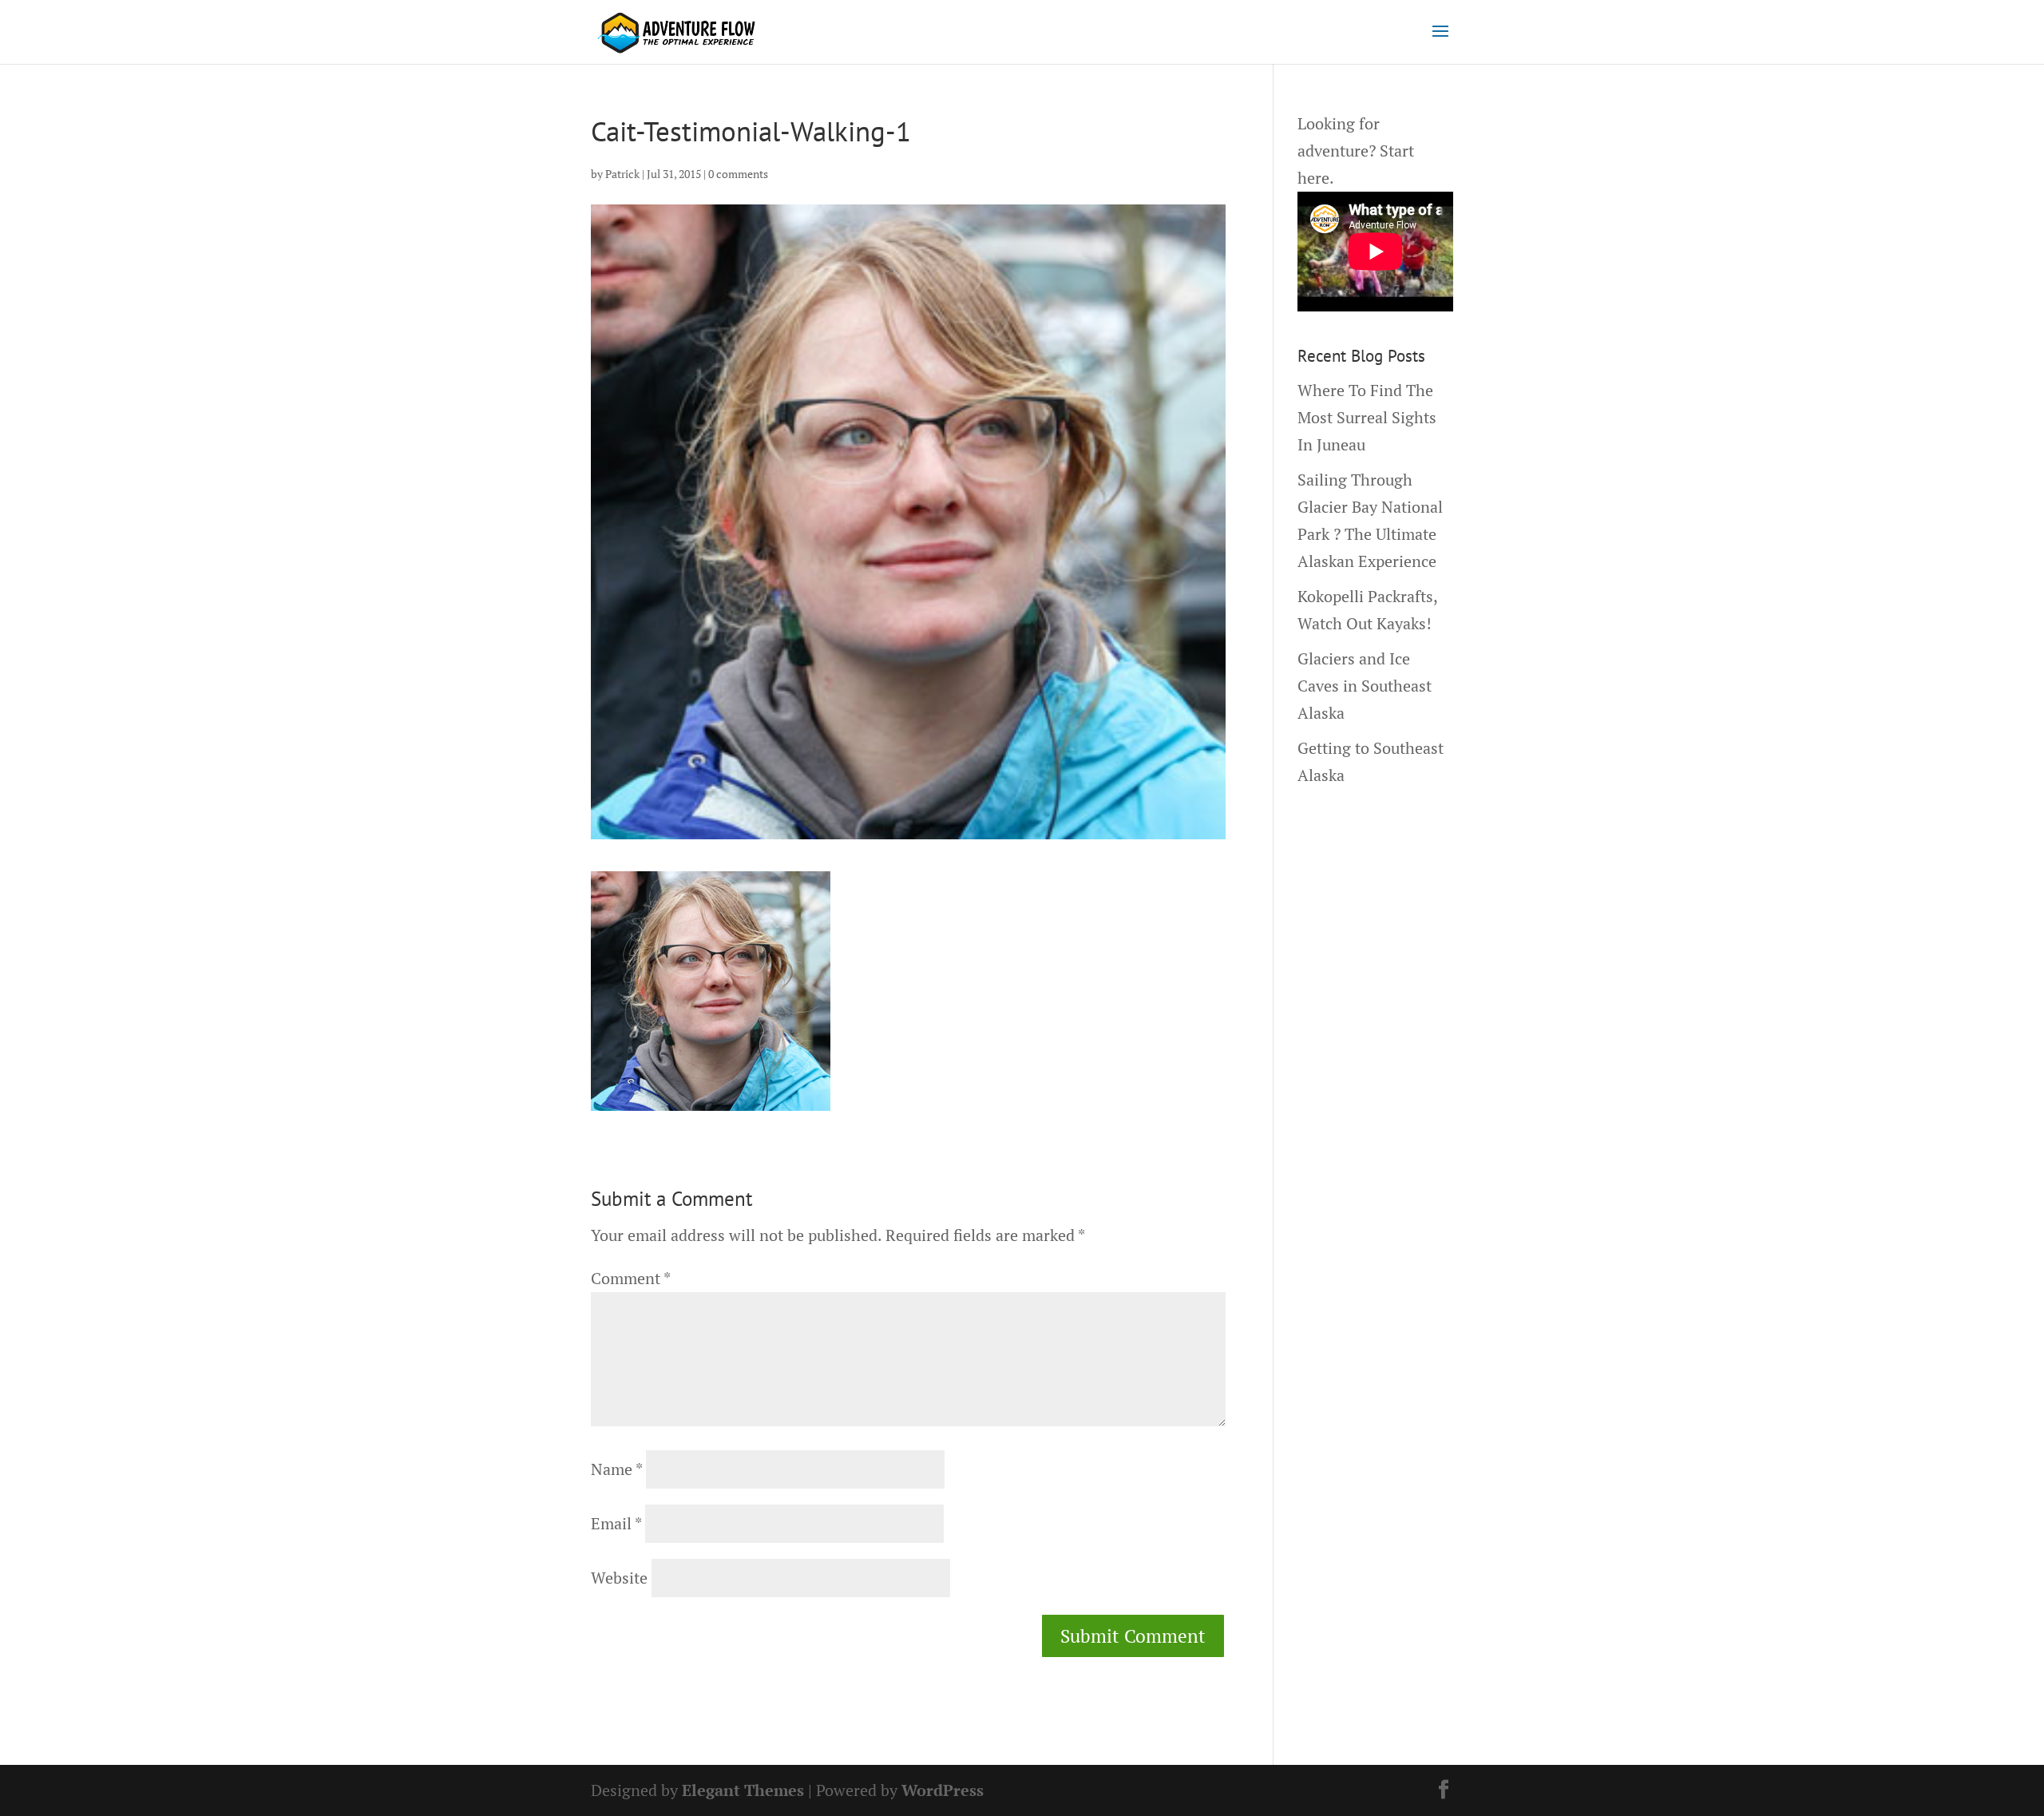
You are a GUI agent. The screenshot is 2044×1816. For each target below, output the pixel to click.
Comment (630, 1278)
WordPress (943, 1790)
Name (616, 1469)
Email (616, 1523)
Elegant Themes (743, 1790)
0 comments (738, 174)
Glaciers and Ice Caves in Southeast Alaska (1365, 686)
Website (619, 1578)
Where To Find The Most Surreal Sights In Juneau (1367, 417)
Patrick (622, 174)
